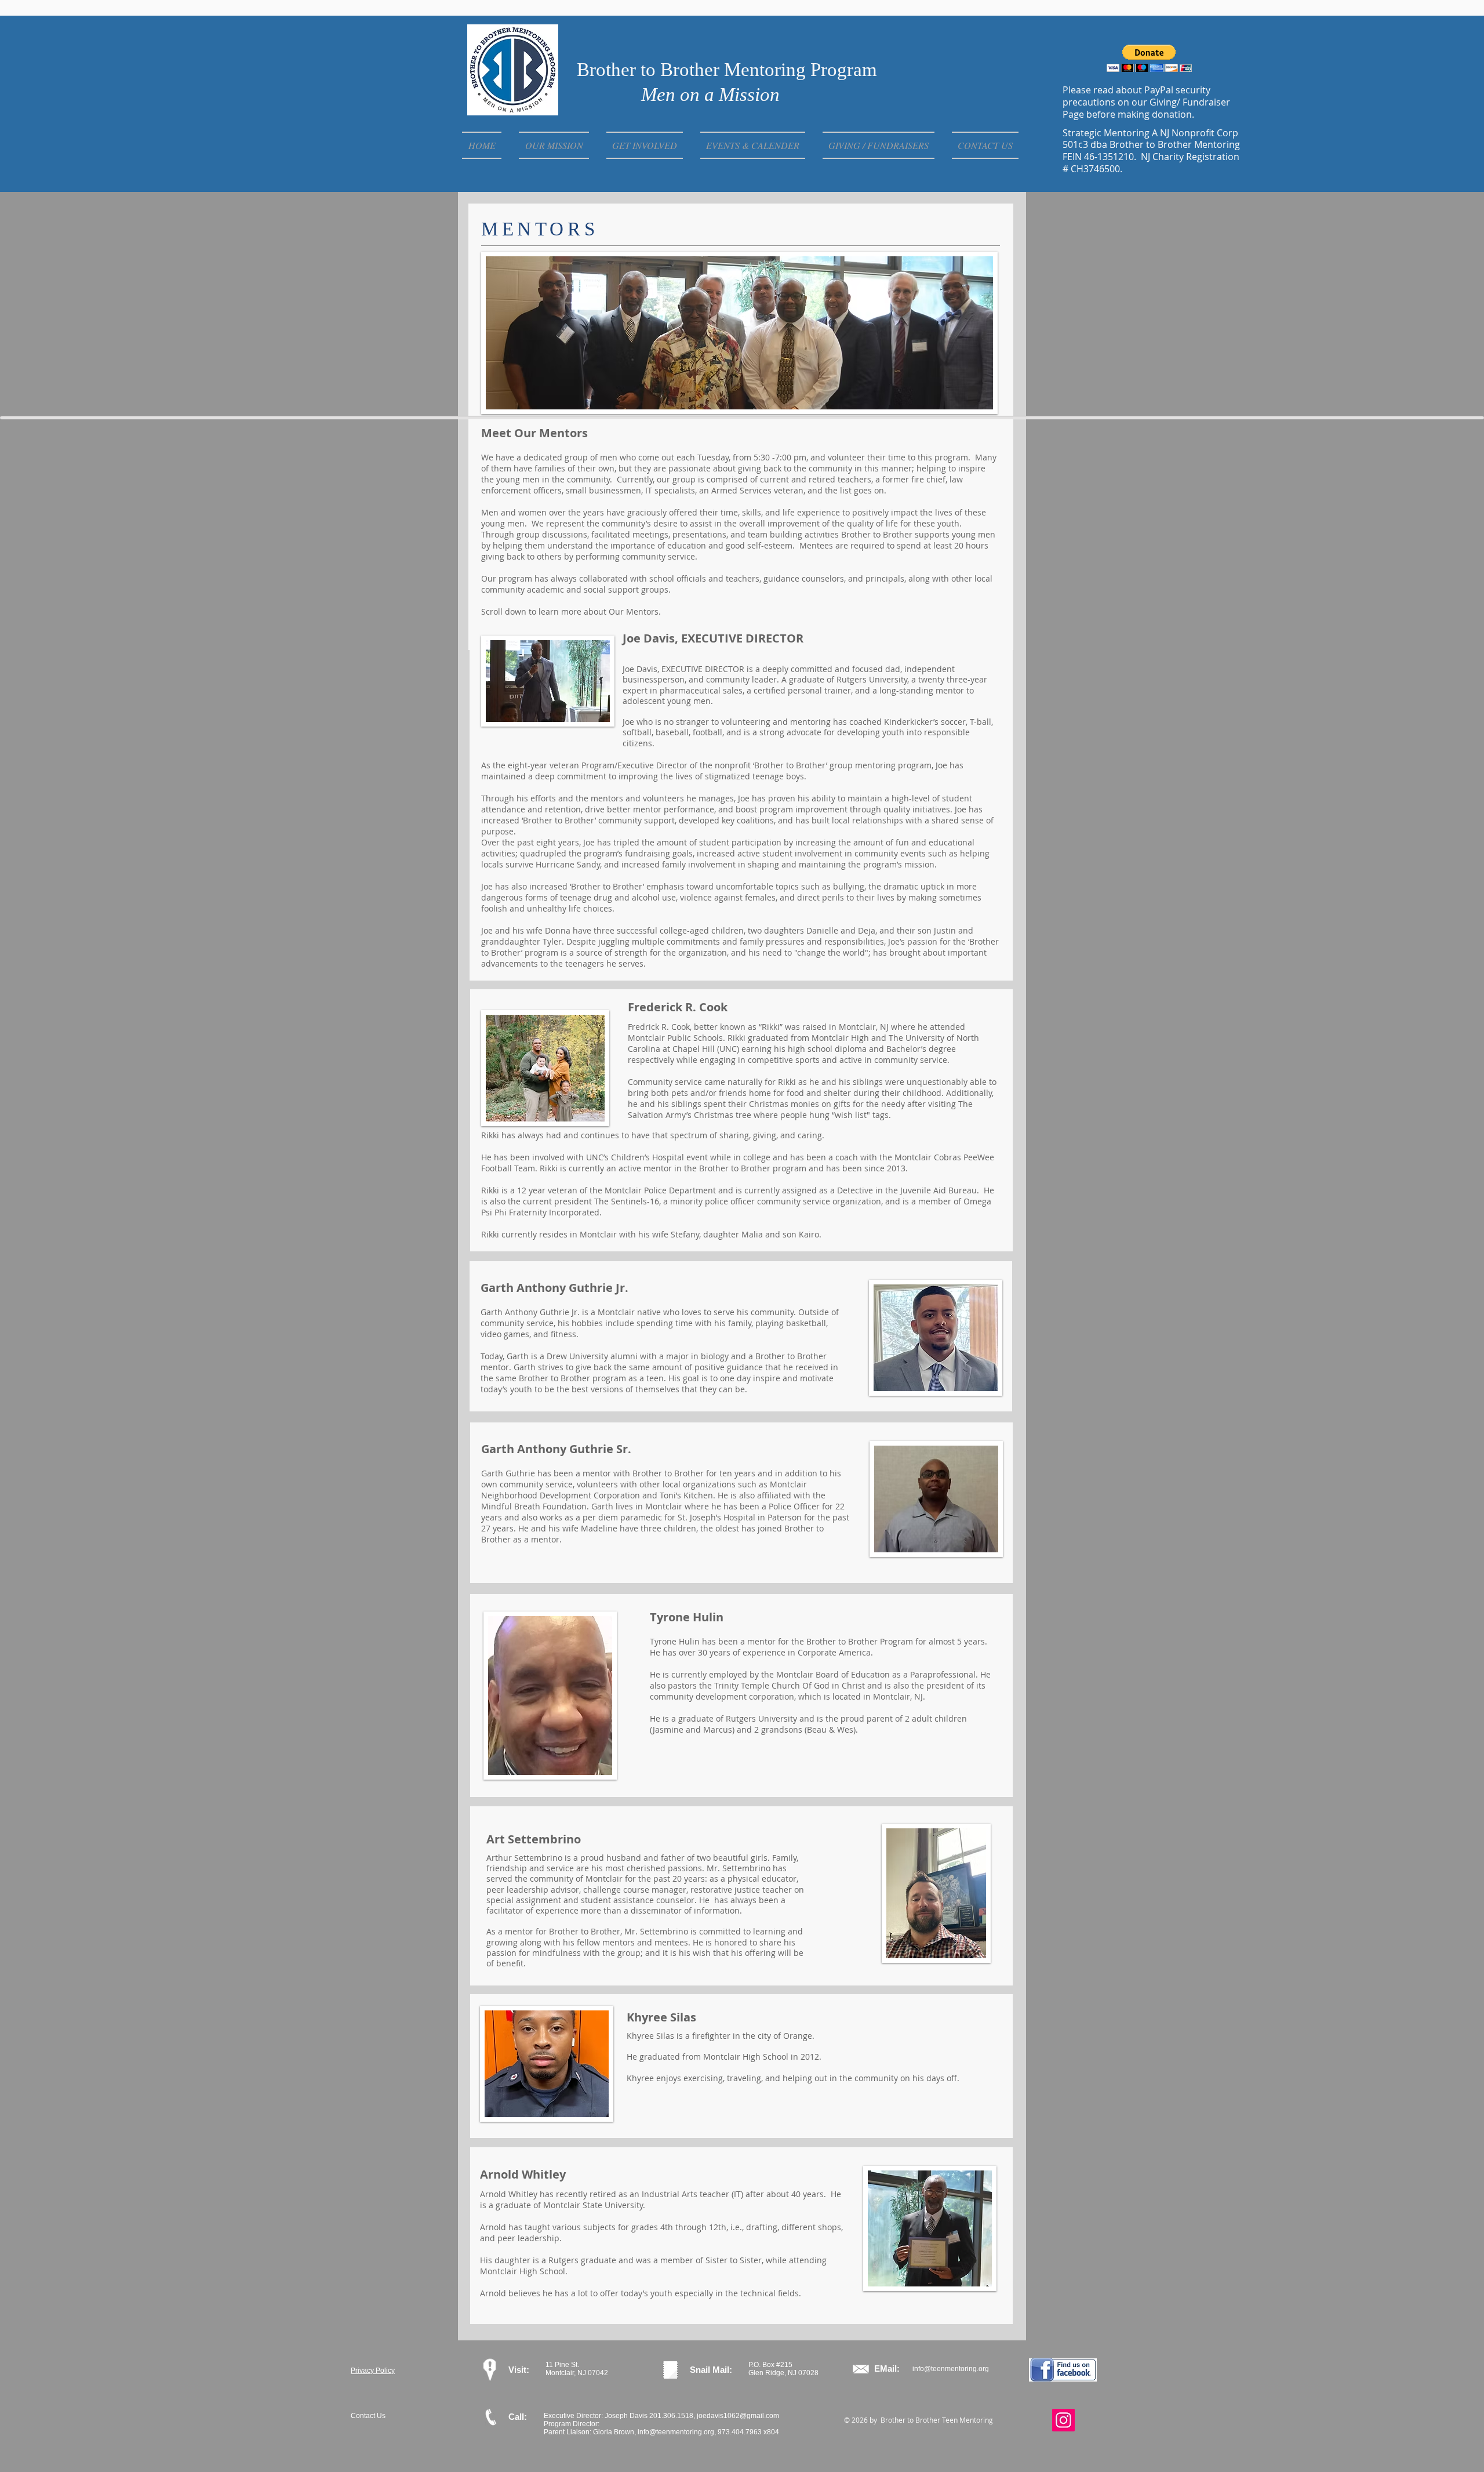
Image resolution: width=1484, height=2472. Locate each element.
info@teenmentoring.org (951, 2369)
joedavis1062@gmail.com (738, 2416)
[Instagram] (1063, 2420)
